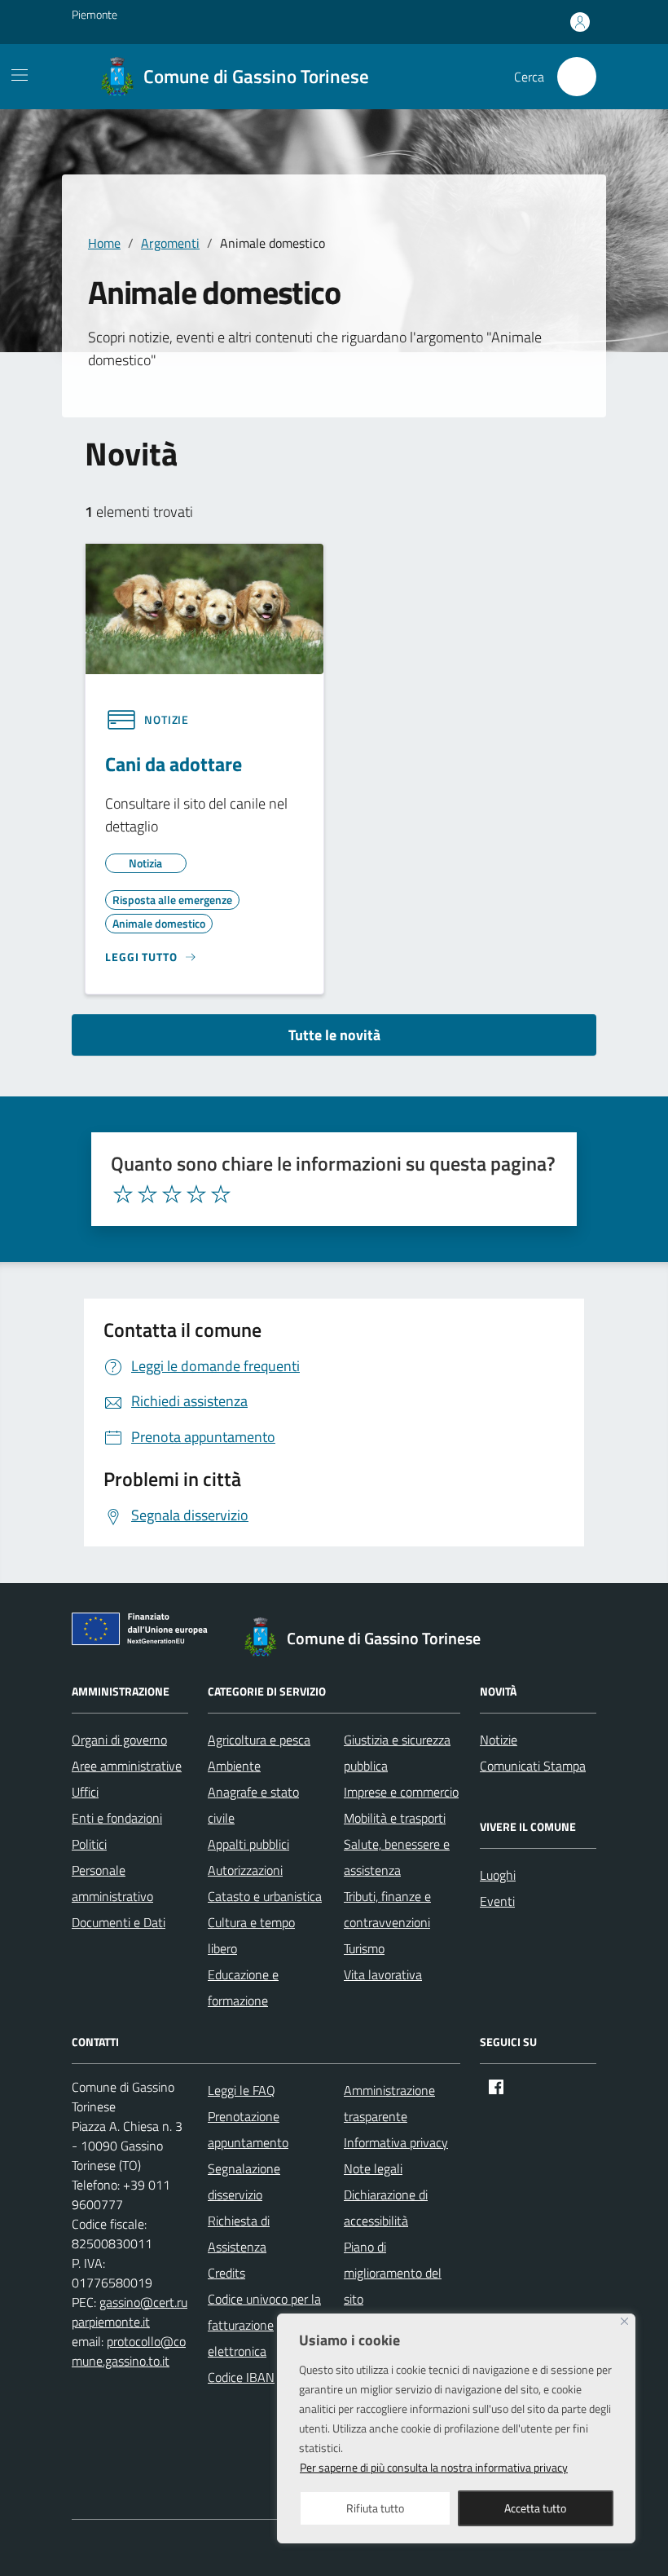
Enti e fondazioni (117, 1818)
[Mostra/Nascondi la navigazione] (20, 75)
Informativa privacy (396, 2142)
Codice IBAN (241, 2377)
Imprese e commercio (401, 1792)
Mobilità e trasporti (395, 1818)
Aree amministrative (127, 1766)
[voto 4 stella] (196, 1194)
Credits (226, 2273)
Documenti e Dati (119, 1922)
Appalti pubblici (248, 1844)
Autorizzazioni (245, 1870)
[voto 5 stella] (221, 1194)
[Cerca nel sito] (577, 77)
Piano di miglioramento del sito (393, 2273)
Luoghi (498, 1875)
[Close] (624, 2321)
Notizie (499, 1740)
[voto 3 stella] (172, 1194)
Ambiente (234, 1766)
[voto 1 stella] (123, 1194)
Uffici (85, 1792)
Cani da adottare (174, 764)
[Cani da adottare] (204, 607)
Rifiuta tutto (375, 2508)
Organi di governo (119, 1740)
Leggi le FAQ (242, 2090)
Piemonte (94, 14)
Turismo (364, 1948)
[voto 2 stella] (147, 1194)
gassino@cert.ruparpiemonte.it (130, 2312)
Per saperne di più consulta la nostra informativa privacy (434, 2467)
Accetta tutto (535, 2508)
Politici (89, 1844)
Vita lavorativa (383, 1974)
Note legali (373, 2168)
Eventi (497, 1901)
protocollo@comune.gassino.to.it (129, 2351)
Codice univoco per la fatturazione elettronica (264, 2325)
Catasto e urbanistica (265, 1896)
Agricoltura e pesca (259, 1740)
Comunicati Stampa (533, 1766)
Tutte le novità (334, 1035)
